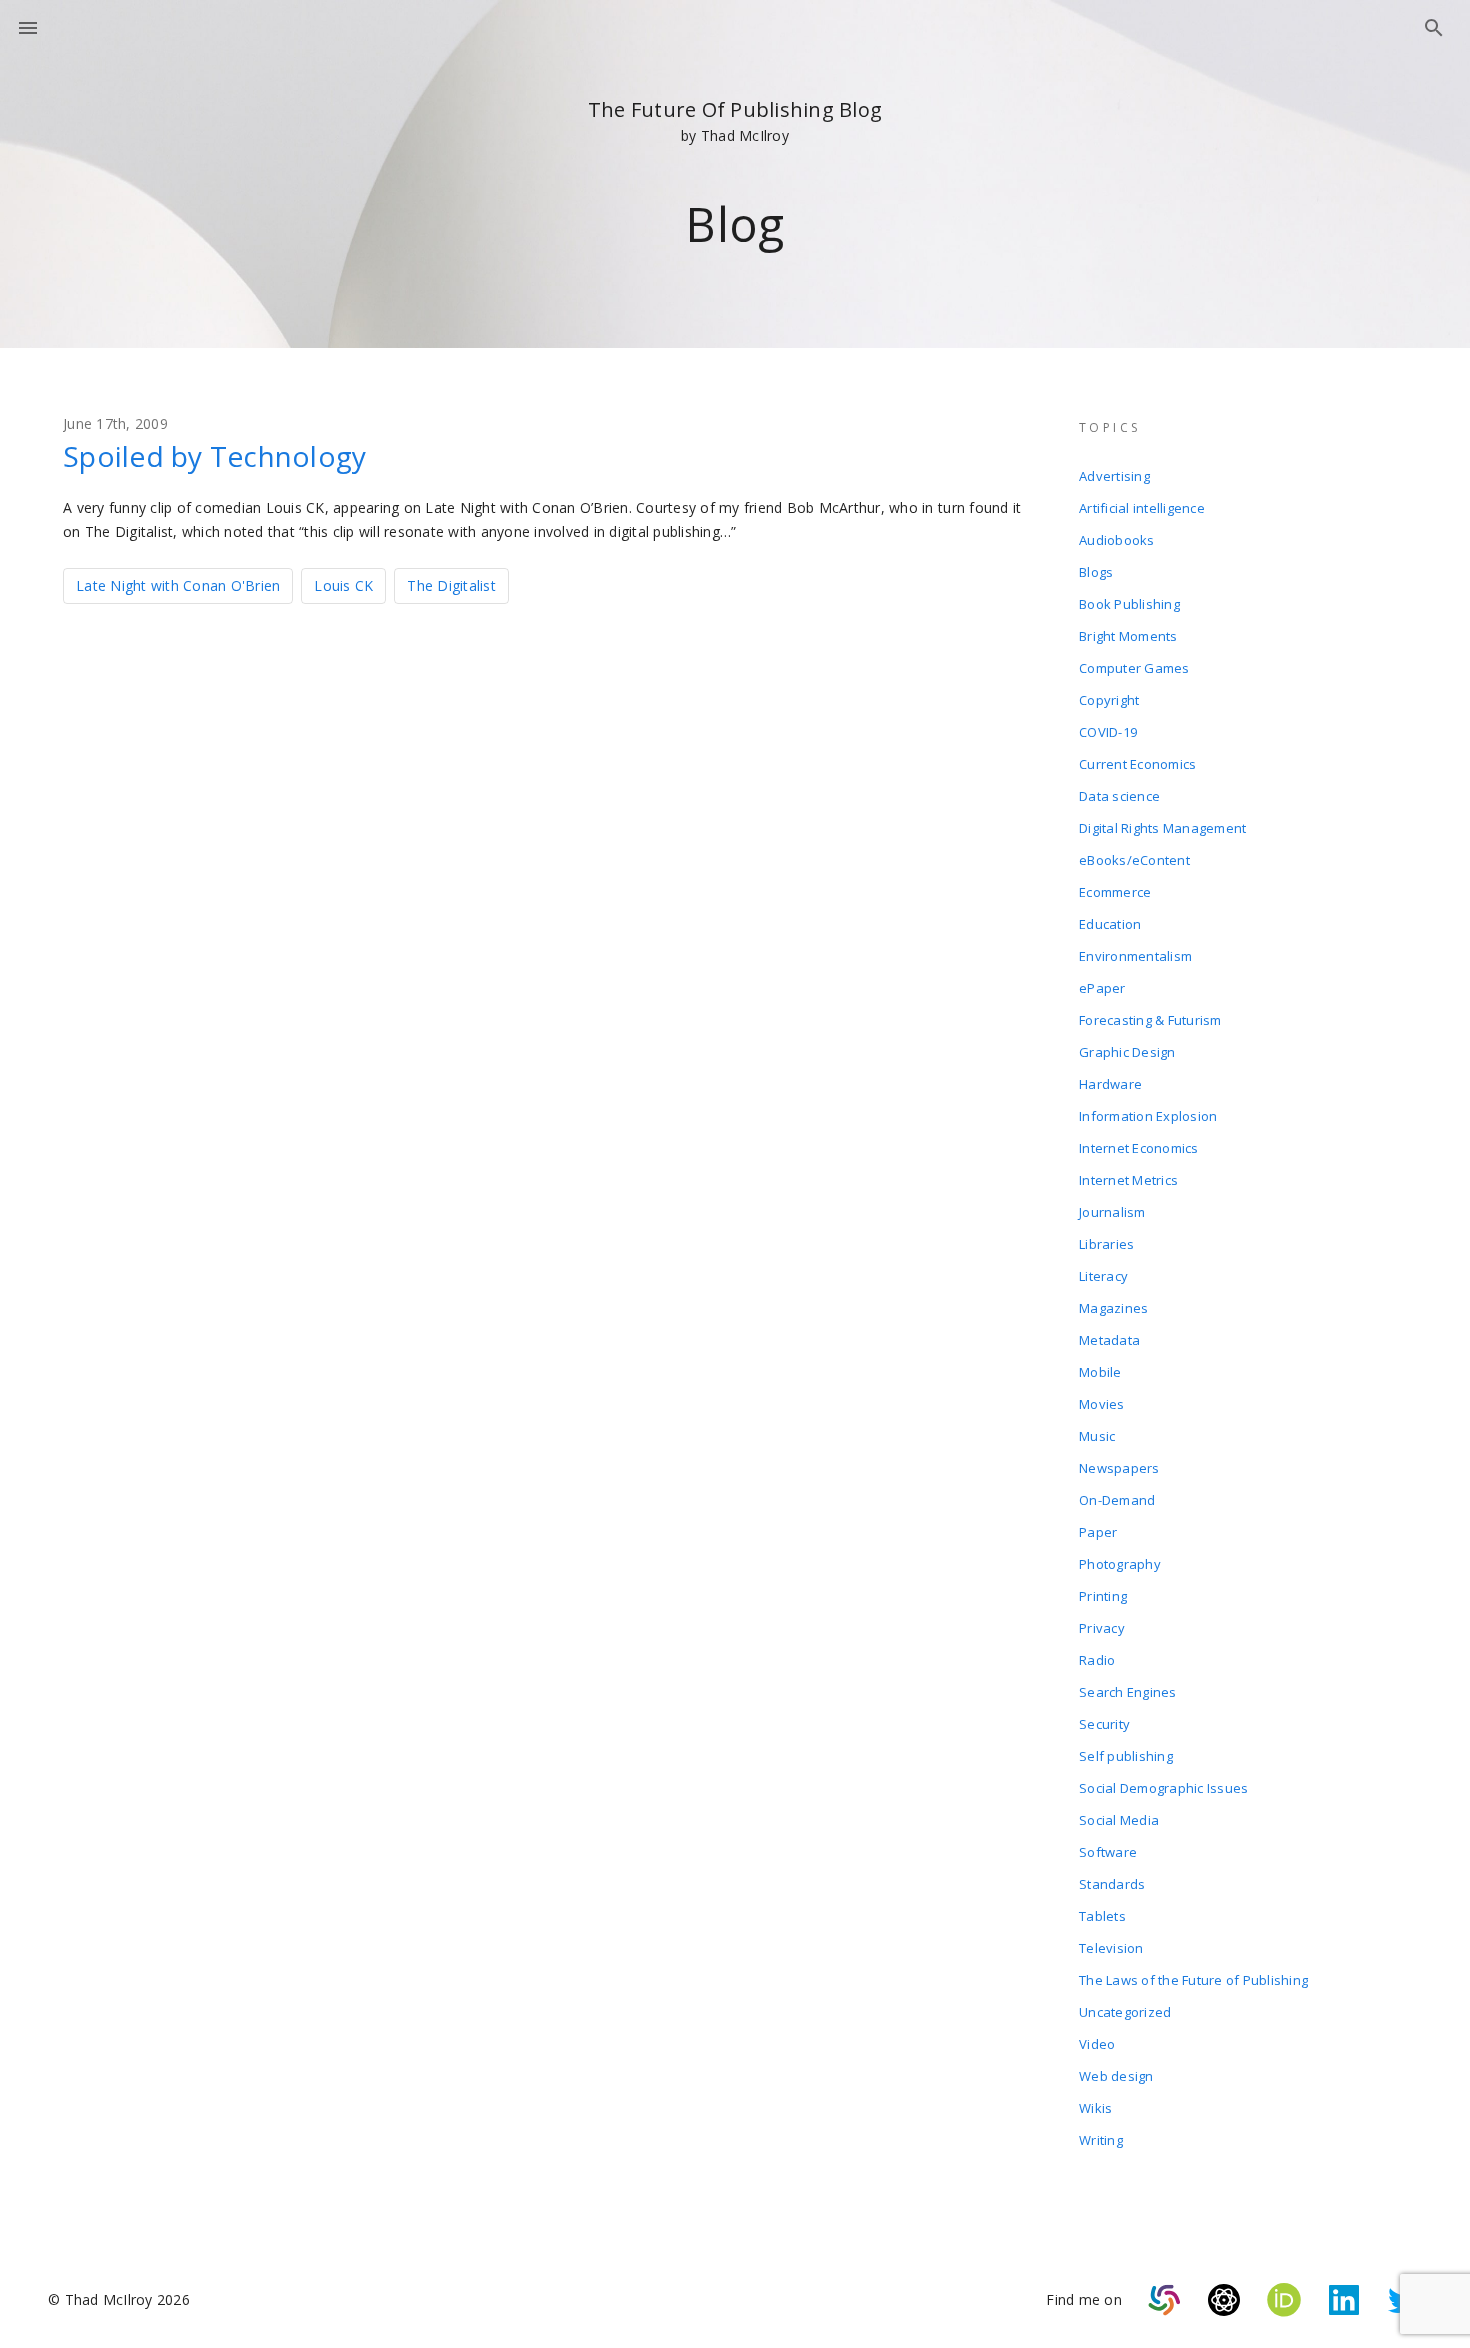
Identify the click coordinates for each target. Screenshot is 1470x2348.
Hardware (1110, 1084)
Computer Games (1134, 668)
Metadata (1109, 1340)
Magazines (1113, 1308)
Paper (1098, 1532)
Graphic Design (1127, 1052)
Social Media (1119, 1820)
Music (1097, 1436)
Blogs (1096, 572)
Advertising (1114, 476)
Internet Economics (1139, 1148)
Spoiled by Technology (214, 456)
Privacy (1102, 1628)
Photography (1120, 1564)
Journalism (1112, 1212)
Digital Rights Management (1162, 828)
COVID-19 (1108, 732)
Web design (1116, 2076)
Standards (1112, 1884)
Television (1111, 1948)
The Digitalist (451, 585)
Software (1108, 1852)
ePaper (1102, 988)
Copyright (1109, 700)
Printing (1103, 1596)
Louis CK (343, 585)
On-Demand (1117, 1500)
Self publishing (1126, 1756)
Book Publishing (1129, 604)
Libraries (1106, 1244)
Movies (1102, 1404)
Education (1110, 924)
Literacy (1103, 1276)
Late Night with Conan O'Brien (178, 585)
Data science (1119, 796)
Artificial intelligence (1142, 508)
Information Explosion (1148, 1116)
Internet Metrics (1128, 1180)
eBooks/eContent (1134, 860)
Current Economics (1137, 764)
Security (1104, 1724)
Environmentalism (1135, 956)
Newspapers (1119, 1468)
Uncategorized (1125, 2012)
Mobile (1100, 1372)
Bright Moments (1128, 636)
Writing (1101, 2140)
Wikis (1095, 2108)
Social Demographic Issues (1163, 1788)
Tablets (1102, 1916)
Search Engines (1128, 1692)
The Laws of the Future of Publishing (1193, 1980)
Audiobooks (1117, 540)
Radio (1097, 1660)
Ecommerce (1115, 892)
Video (1097, 2044)
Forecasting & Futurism (1150, 1020)
